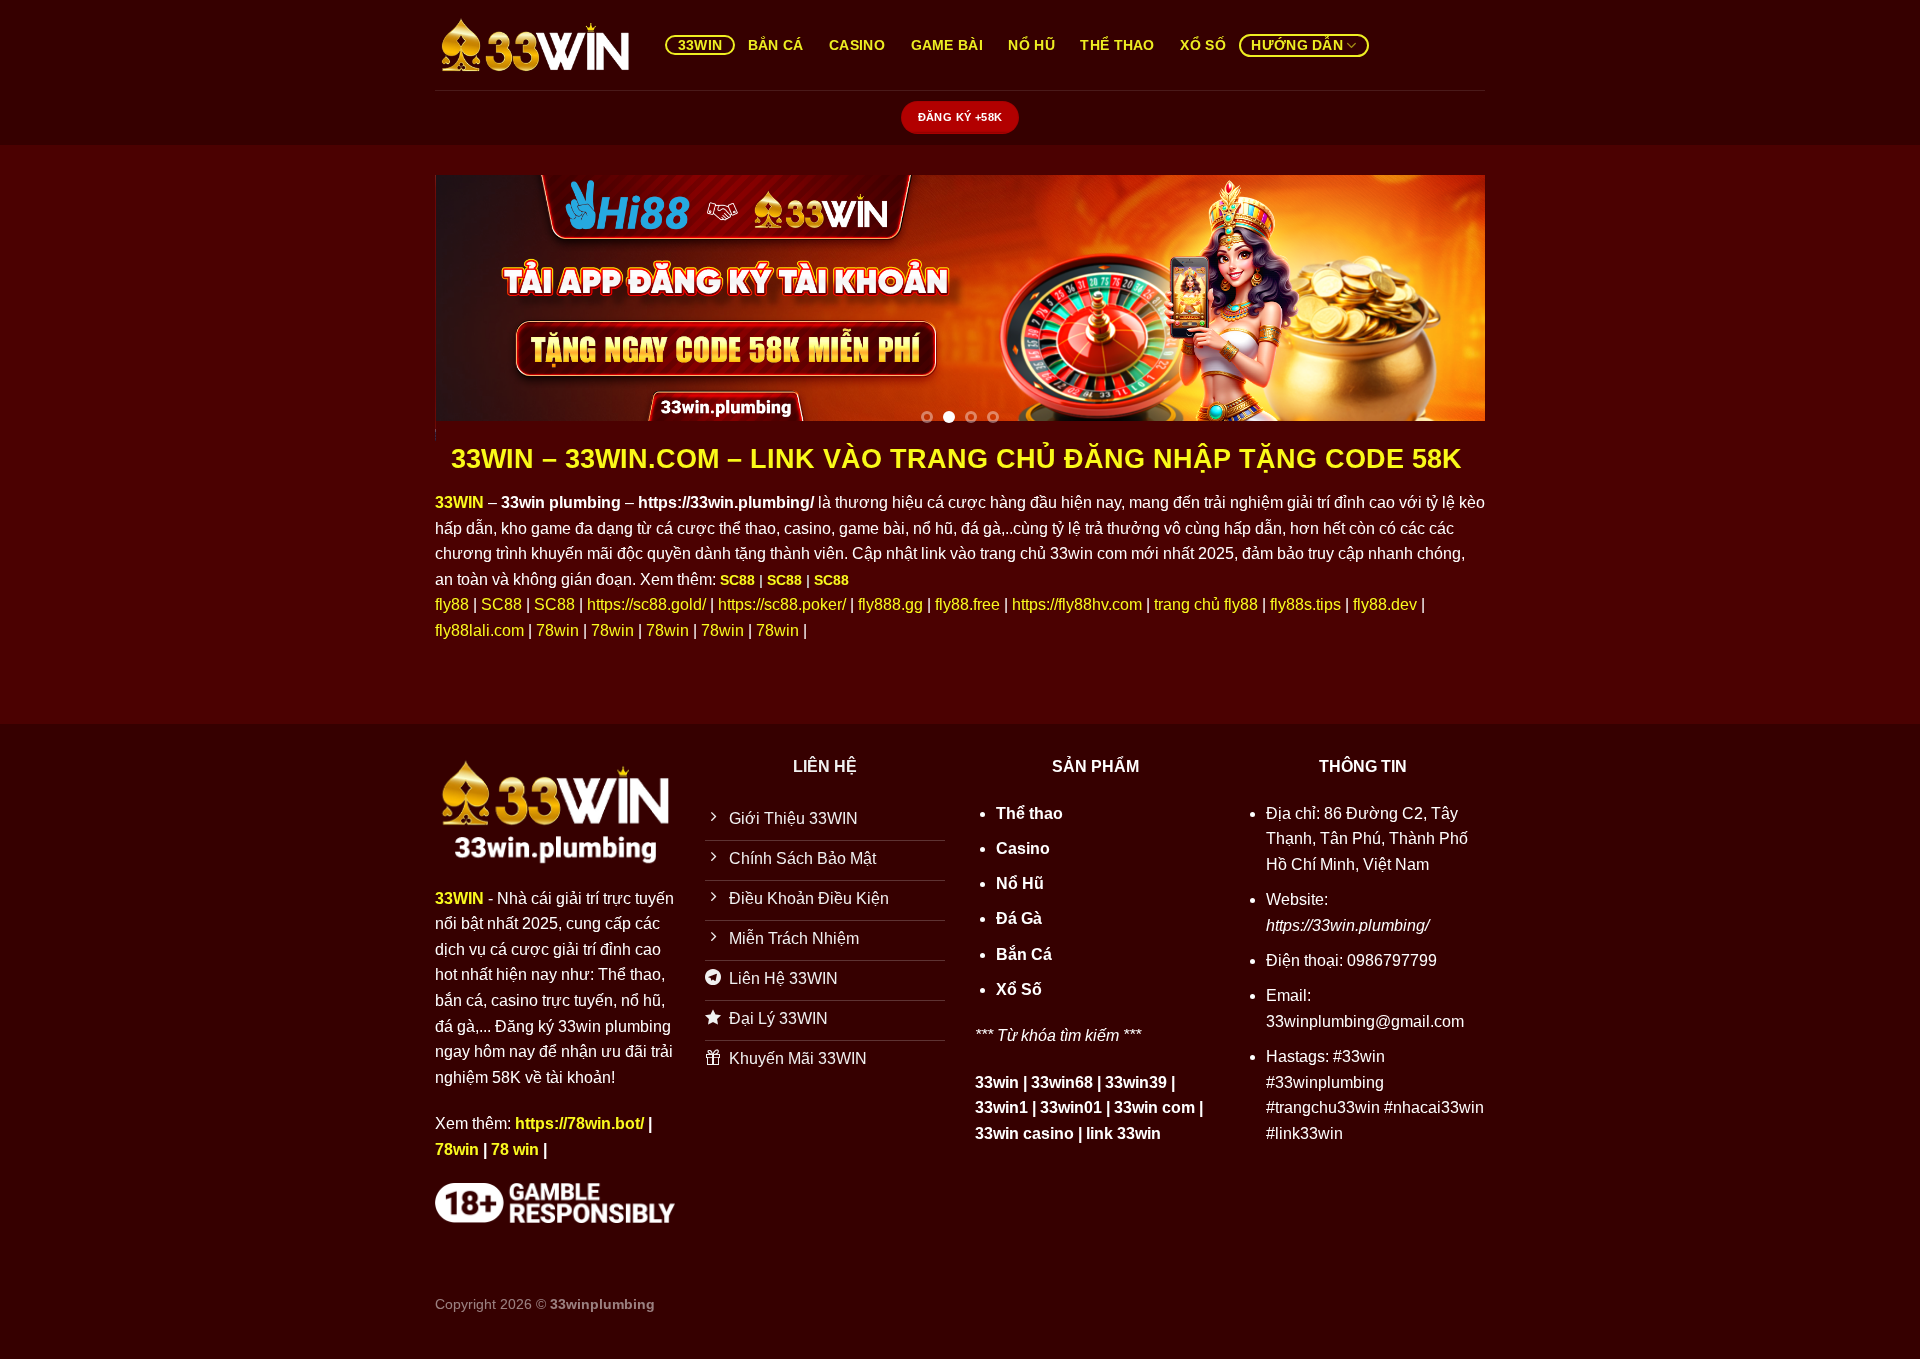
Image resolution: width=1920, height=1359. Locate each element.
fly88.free (967, 604)
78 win (515, 1149)
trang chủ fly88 (1206, 604)
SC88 (737, 580)
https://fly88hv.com (1077, 604)
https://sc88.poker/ (782, 604)
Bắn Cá (776, 45)
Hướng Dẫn (1297, 45)
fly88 (452, 604)
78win (557, 630)
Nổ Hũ (1031, 45)
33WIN (700, 45)
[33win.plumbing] (535, 45)
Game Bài (947, 45)
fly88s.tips (1305, 604)
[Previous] (481, 307)
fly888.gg (890, 604)
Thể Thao (1117, 45)
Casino (857, 45)
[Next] (1439, 307)
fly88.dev (1385, 604)
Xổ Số (1202, 45)
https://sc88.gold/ (646, 604)
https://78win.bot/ (579, 1123)
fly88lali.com (479, 630)
